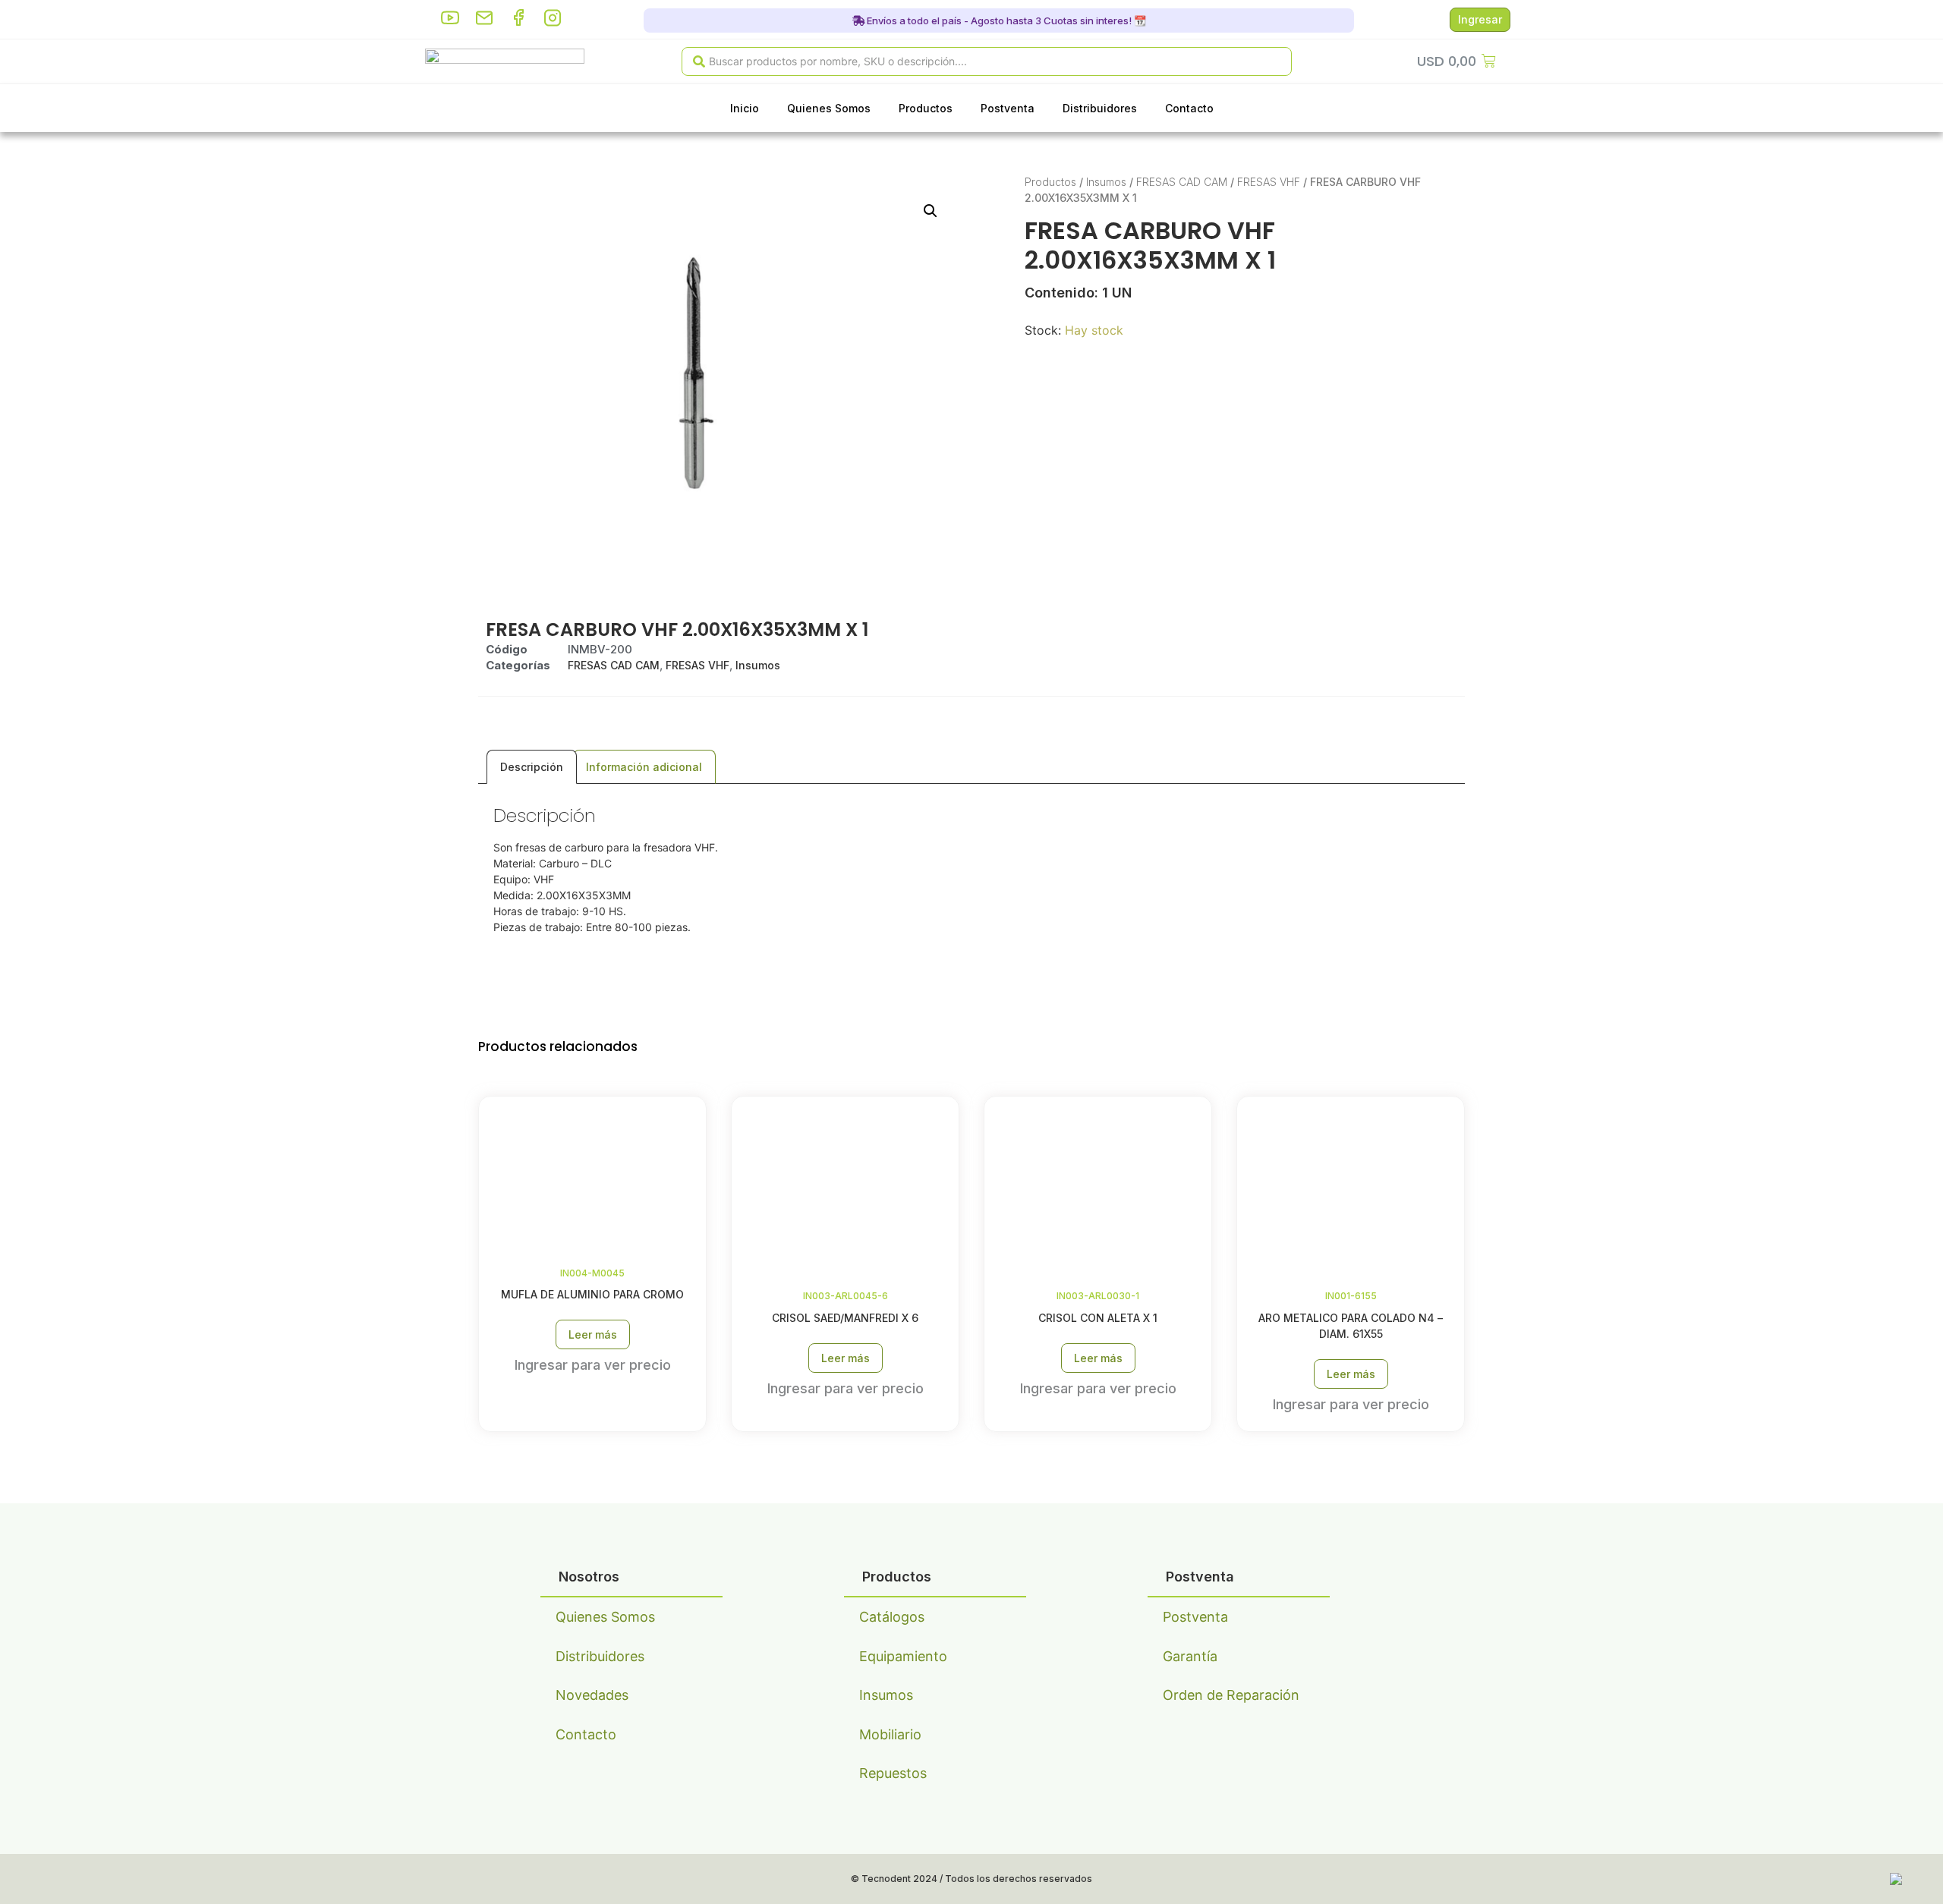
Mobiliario (890, 1734)
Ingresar (1480, 19)
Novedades (592, 1695)
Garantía (1190, 1656)
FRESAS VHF (1269, 182)
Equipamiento (903, 1656)
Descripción (532, 767)
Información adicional (644, 767)
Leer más (593, 1334)
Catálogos (892, 1617)
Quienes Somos (829, 108)
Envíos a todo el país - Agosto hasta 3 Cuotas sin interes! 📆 (1005, 20)
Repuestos (893, 1773)
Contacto (1189, 108)
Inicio (745, 108)
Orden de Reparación (1231, 1695)
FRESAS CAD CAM (1182, 182)
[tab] (532, 767)
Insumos (1106, 182)
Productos (926, 108)
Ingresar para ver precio (593, 1365)
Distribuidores (1100, 108)
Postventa (1008, 108)
